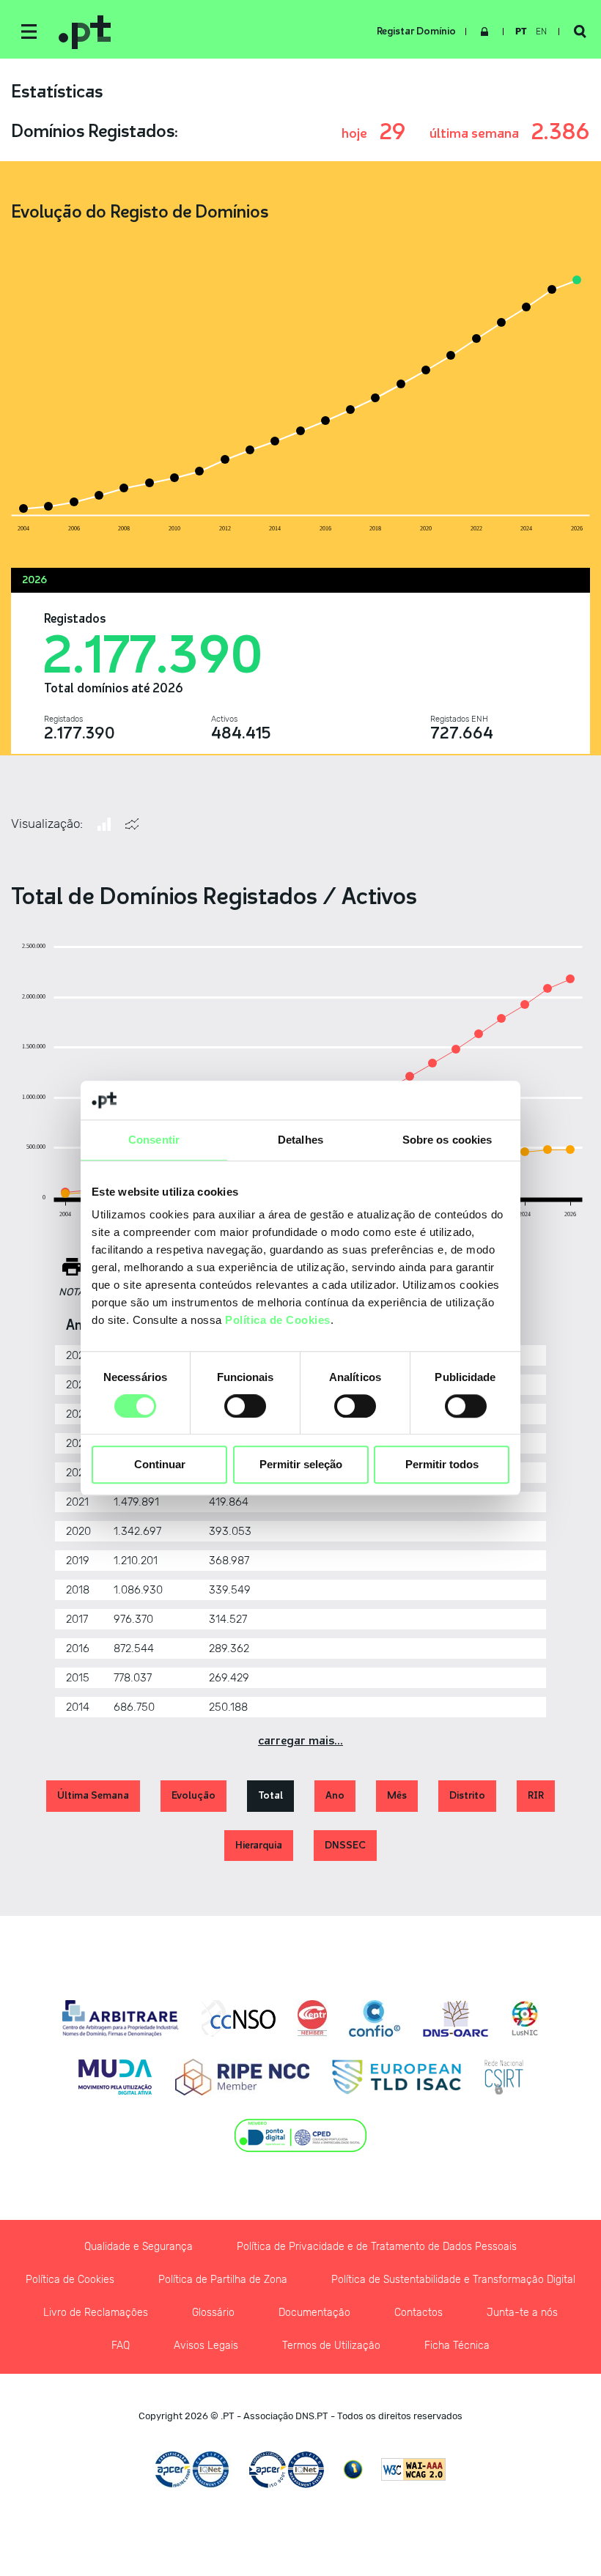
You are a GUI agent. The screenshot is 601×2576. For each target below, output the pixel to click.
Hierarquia (259, 1845)
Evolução (193, 1795)
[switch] (245, 1406)
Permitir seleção (301, 1465)
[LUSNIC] (525, 2018)
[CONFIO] (375, 2018)
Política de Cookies (278, 1320)
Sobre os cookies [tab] (447, 1140)
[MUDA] (115, 2077)
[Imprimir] (72, 1267)
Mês (397, 1795)
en (541, 32)
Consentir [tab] (154, 1140)
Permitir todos (442, 1465)
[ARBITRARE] (121, 2018)
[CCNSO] (239, 2018)
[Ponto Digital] (301, 2136)
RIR (536, 1795)
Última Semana (93, 1795)
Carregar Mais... (300, 1740)
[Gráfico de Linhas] (132, 824)
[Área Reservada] (484, 32)
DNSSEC (345, 1845)
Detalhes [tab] (300, 1140)
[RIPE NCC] (242, 2077)
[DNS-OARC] (456, 2018)
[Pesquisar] (580, 32)
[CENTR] (312, 2018)
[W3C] (413, 2469)
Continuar (160, 1465)
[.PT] (220, 32)
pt (521, 32)
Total (270, 1795)
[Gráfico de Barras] (104, 824)
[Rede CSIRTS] (504, 2077)
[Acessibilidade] (353, 2469)
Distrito (467, 1795)
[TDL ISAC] (397, 2077)
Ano (335, 1795)
